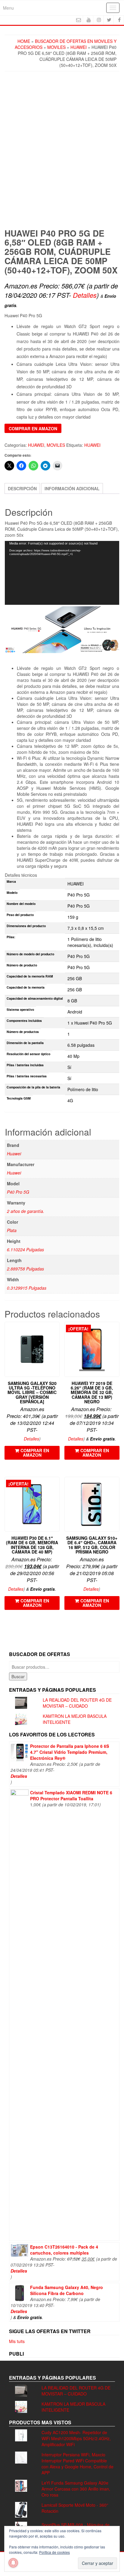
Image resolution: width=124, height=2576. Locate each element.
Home (24, 41)
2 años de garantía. (26, 1211)
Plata (12, 1230)
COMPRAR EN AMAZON (33, 428)
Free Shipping (23, 216)
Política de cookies (54, 2552)
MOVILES (56, 47)
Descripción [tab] (22, 488)
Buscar (18, 1676)
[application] (62, 573)
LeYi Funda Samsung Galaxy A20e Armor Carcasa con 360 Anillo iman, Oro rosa (76, 2489)
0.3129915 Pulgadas (27, 1288)
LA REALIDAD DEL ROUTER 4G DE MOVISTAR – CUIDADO (77, 1703)
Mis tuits (17, 2341)
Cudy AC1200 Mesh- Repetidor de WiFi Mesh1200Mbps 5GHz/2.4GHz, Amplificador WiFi (76, 2438)
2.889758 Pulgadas (25, 1269)
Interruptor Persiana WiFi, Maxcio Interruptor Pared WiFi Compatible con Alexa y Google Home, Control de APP (77, 2464)
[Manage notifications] (13, 2563)
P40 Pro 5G (18, 1192)
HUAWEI (79, 47)
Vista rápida (57, 1331)
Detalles (85, 295)
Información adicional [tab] (72, 488)
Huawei (14, 1154)
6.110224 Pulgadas (25, 1249)
